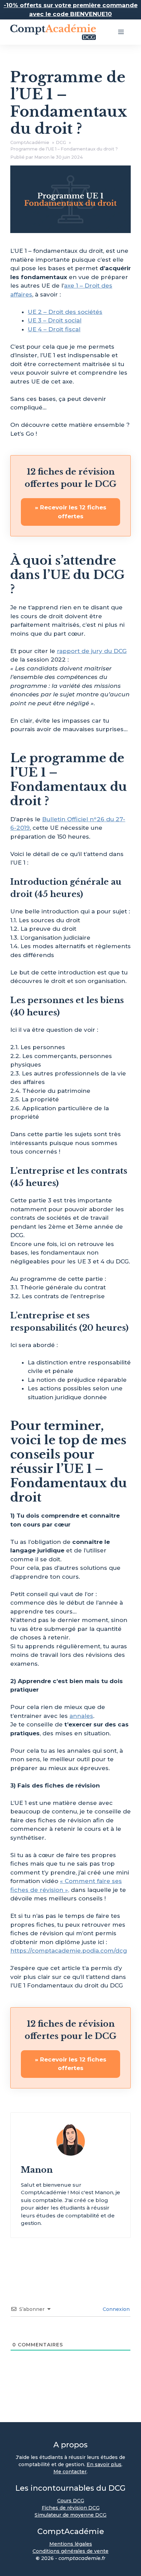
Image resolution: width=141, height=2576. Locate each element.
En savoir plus (104, 2464)
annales (81, 1716)
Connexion (116, 2309)
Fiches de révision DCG (71, 2508)
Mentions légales (71, 2544)
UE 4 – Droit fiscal (54, 329)
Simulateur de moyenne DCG (70, 2515)
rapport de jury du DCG (92, 651)
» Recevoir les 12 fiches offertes (71, 512)
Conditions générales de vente (70, 2551)
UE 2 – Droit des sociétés (65, 312)
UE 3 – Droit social (55, 320)
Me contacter (70, 2472)
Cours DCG (71, 2501)
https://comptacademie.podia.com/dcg (69, 1951)
